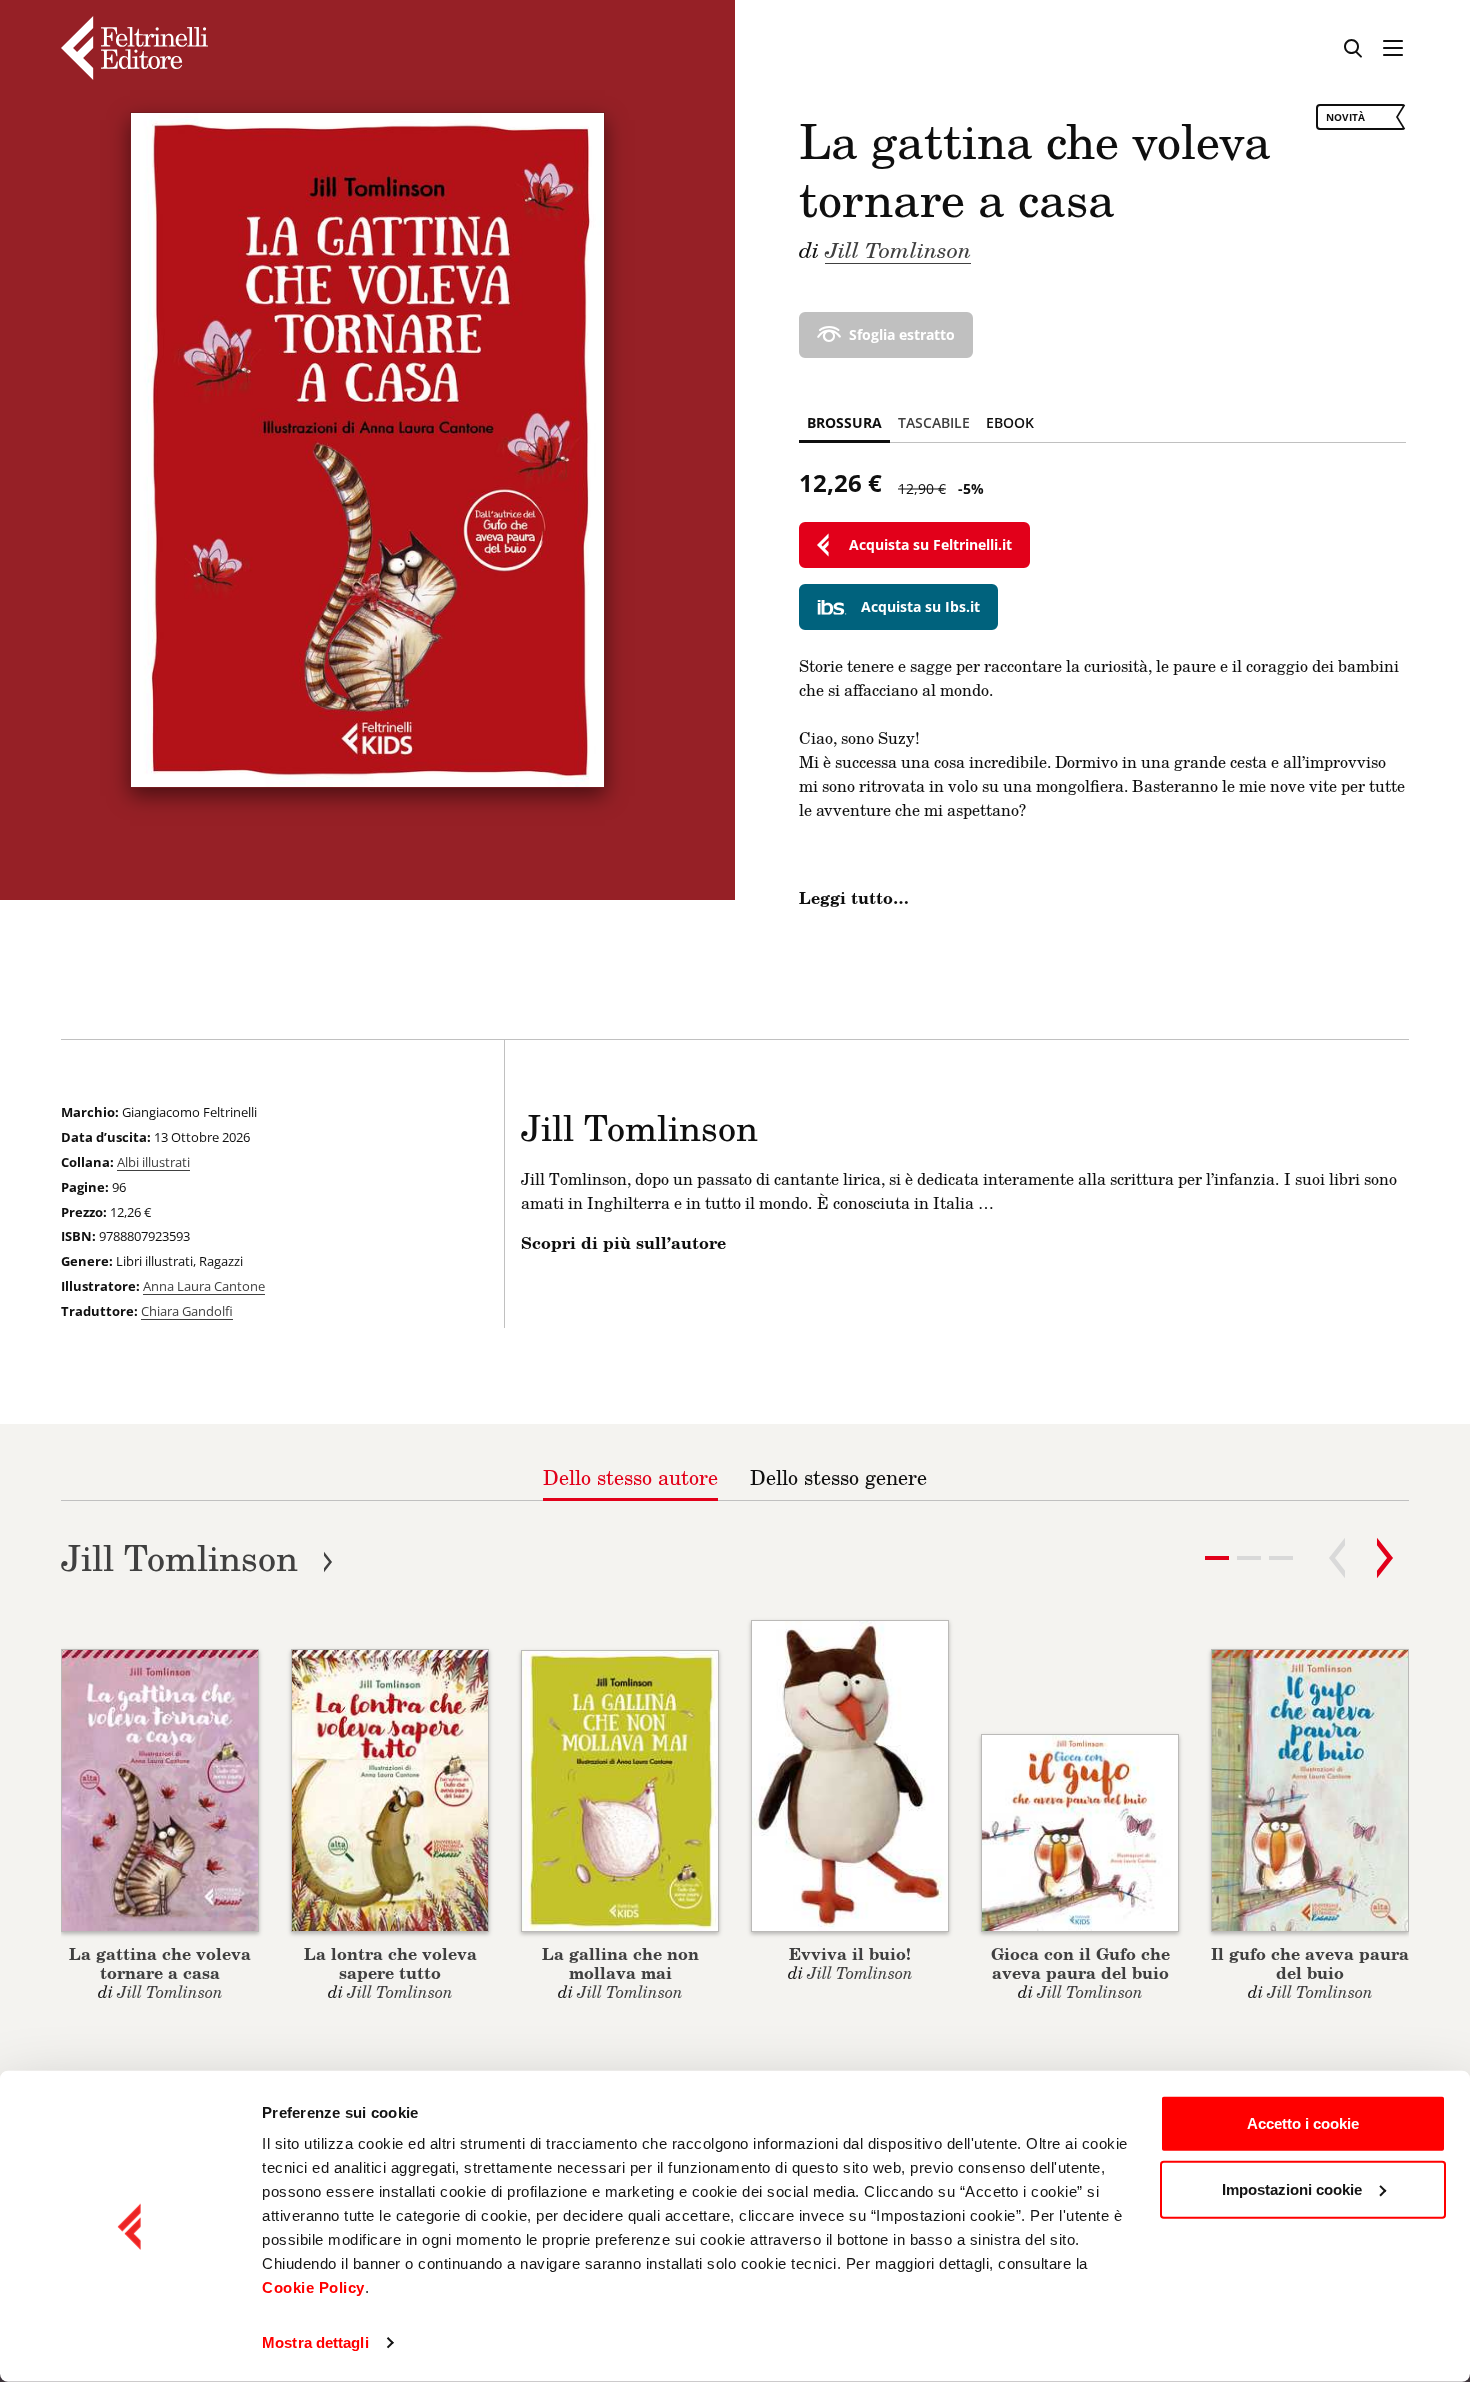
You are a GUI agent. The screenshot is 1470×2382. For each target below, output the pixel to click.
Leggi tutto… (854, 898)
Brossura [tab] (844, 422)
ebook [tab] (1010, 422)
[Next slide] (1385, 1558)
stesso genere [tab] (838, 1477)
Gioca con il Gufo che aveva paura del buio (1080, 1963)
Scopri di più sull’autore (623, 1243)
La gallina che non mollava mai (620, 1963)
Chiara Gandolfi (187, 1311)
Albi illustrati (153, 1162)
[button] (1249, 1558)
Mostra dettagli (315, 2342)
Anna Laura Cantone (204, 1286)
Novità (1345, 117)
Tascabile (934, 422)
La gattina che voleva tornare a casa (160, 1963)
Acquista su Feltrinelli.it (930, 544)
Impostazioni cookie (1292, 2188)
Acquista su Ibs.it (920, 606)
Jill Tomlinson (898, 249)
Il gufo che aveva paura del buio (1310, 1963)
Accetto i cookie (1303, 2123)
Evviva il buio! (850, 1953)
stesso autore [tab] (630, 1477)
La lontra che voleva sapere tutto (390, 1963)
